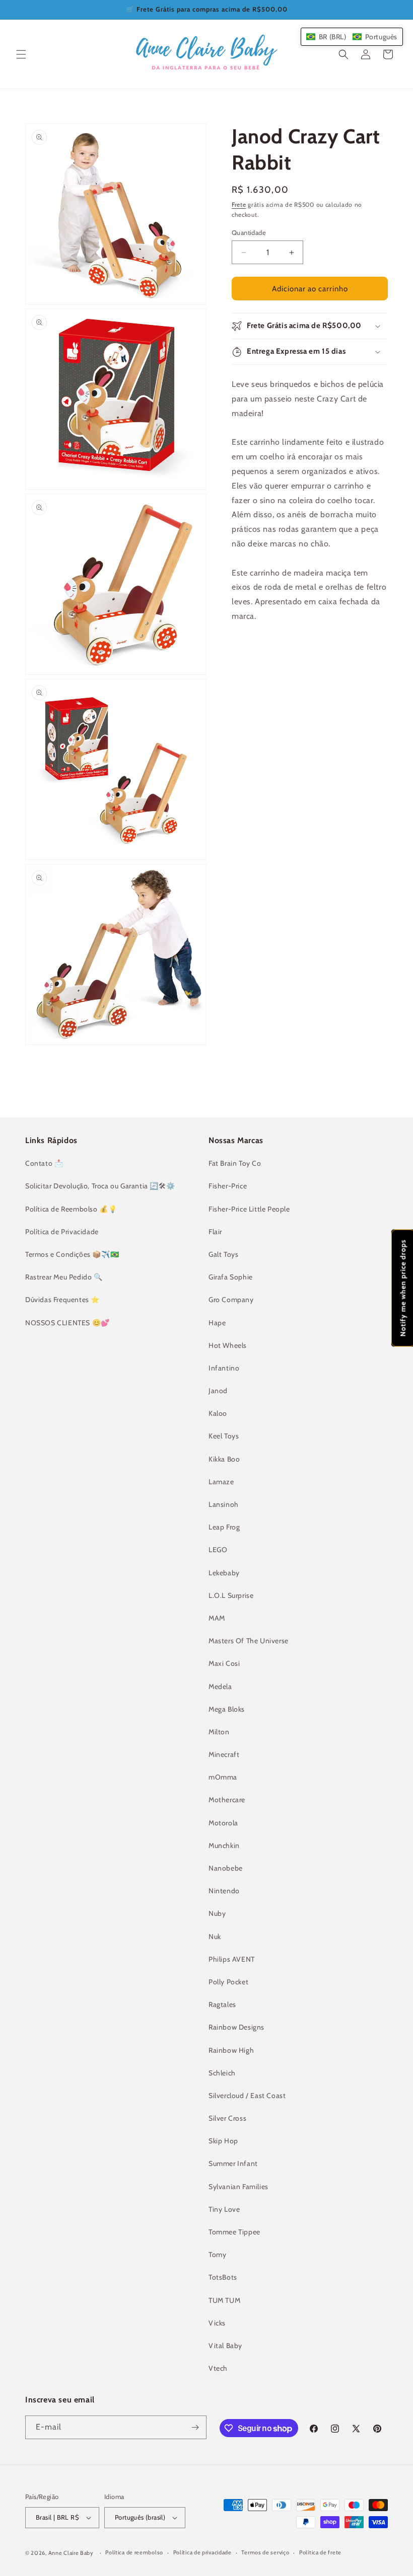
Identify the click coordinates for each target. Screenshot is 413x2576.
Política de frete (320, 2552)
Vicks (217, 2323)
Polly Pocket (228, 1982)
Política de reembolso (134, 2552)
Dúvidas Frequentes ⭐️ (62, 1300)
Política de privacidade (202, 2552)
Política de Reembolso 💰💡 (71, 1209)
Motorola (223, 1823)
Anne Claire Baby (71, 2553)
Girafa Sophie (231, 1277)
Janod (218, 1391)
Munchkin (224, 1845)
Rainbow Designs (236, 2027)
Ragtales (222, 2004)
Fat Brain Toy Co (235, 1163)
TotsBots (223, 2277)
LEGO (218, 1550)
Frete (239, 205)
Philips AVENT (232, 1959)
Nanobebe (226, 1868)
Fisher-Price (228, 1186)
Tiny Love (224, 2209)
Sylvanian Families (238, 2187)
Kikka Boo (224, 1459)
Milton (219, 1732)
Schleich (222, 2073)
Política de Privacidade (62, 1232)
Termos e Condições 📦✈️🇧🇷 (72, 1254)
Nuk (215, 1937)
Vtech (218, 2368)
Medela (220, 1686)
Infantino (224, 1368)
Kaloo (218, 1413)
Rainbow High (231, 2050)
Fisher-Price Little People (249, 1209)
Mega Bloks (227, 1709)
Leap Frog (224, 1527)
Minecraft (224, 1754)
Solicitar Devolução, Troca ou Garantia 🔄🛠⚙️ (100, 1186)
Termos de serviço (265, 2552)
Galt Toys (223, 1254)
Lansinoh (224, 1504)
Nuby (217, 1913)
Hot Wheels (228, 1345)
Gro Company (231, 1300)
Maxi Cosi (224, 1663)
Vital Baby (225, 2346)
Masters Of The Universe (249, 1641)
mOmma (223, 1777)
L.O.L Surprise (231, 1595)
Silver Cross (227, 2118)
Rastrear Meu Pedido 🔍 (64, 1277)
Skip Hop (223, 2141)
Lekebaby (224, 1573)
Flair (215, 1232)
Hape (217, 1323)
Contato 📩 (44, 1163)
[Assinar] (195, 2427)
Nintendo (224, 1891)
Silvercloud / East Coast (247, 2096)
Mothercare (227, 1800)
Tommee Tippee (234, 2232)
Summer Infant (233, 2163)
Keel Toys (224, 1436)
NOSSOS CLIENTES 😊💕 (67, 1323)
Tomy (217, 2255)
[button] (21, 54)
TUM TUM (224, 2300)
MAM (217, 1618)
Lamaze (221, 1482)
